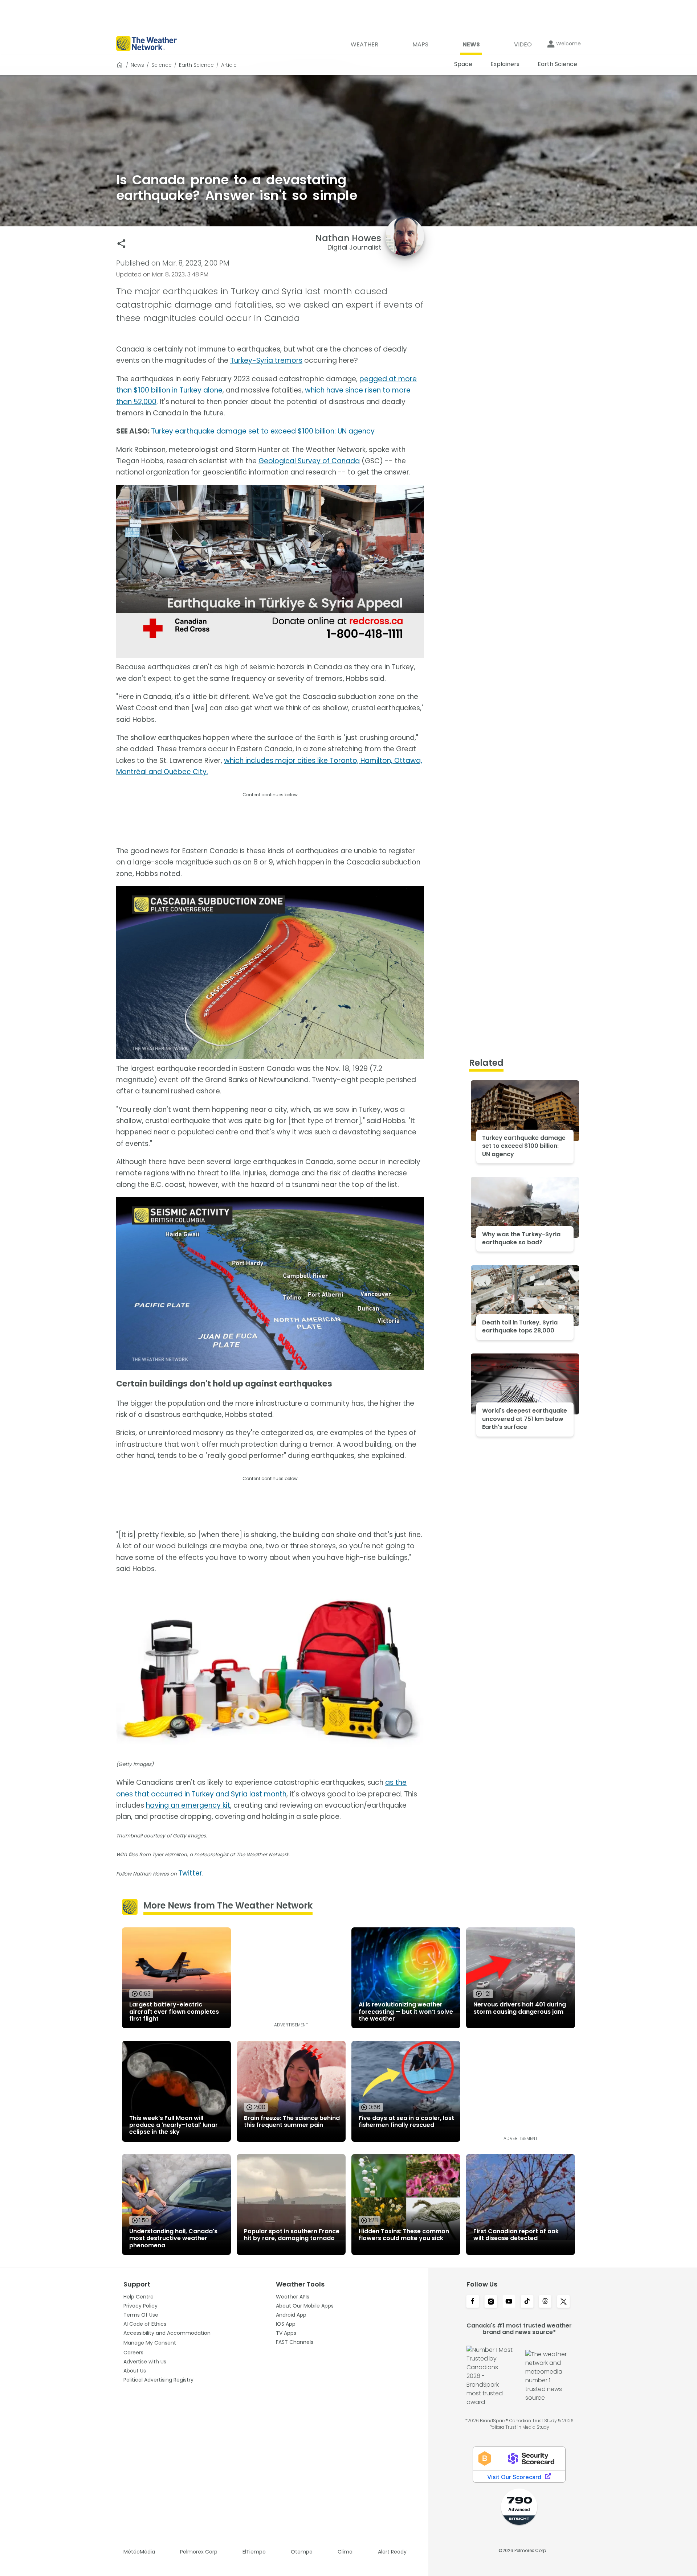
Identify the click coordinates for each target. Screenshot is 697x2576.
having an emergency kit (188, 1805)
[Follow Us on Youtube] (509, 2302)
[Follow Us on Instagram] (491, 2302)
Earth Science (196, 65)
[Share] (121, 244)
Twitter (190, 1873)
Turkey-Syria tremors (266, 360)
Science (162, 65)
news (137, 65)
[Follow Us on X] (563, 2302)
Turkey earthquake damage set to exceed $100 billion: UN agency (263, 431)
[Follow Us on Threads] (545, 2302)
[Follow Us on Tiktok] (527, 2302)
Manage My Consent (150, 2343)
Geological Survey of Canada (309, 461)
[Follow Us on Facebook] (473, 2302)
